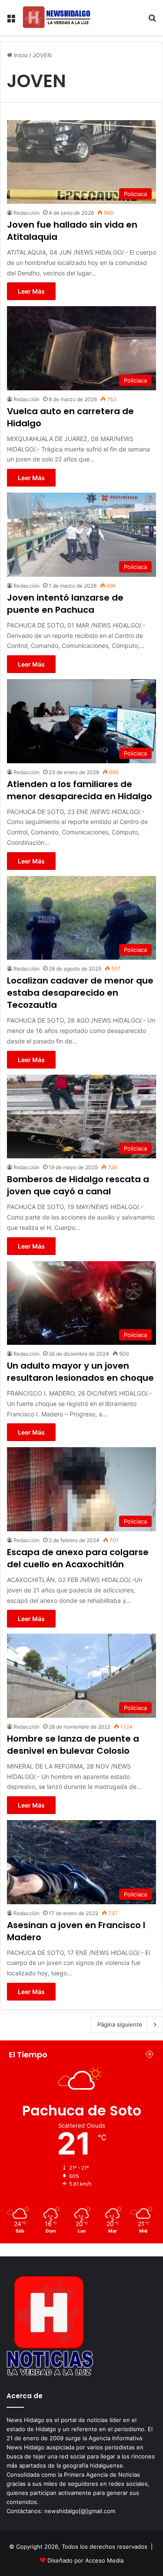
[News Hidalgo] (57, 18)
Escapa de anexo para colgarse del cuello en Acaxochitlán (78, 1558)
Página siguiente (120, 2024)
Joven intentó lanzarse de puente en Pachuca (65, 604)
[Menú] (11, 21)
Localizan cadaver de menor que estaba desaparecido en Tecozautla (80, 993)
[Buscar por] (152, 21)
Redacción (27, 213)
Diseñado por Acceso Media (85, 2560)
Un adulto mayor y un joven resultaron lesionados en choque (80, 1372)
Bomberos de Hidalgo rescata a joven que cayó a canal (78, 1185)
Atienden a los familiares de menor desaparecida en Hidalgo (80, 790)
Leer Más (31, 291)
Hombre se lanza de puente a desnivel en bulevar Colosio (73, 1745)
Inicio (20, 55)
